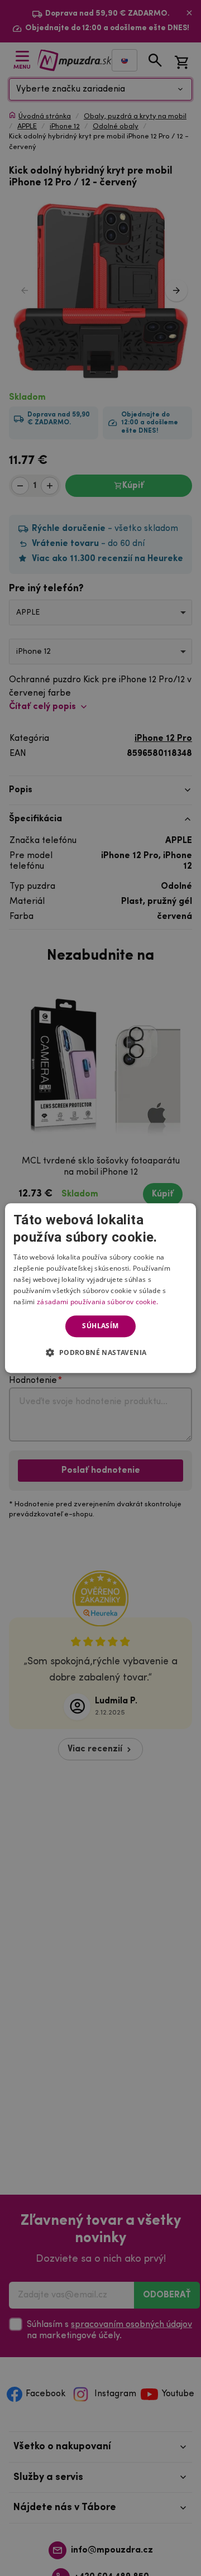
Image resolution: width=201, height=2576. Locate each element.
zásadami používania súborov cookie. (98, 1302)
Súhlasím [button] (100, 1326)
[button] (100, 1352)
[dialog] (100, 1288)
